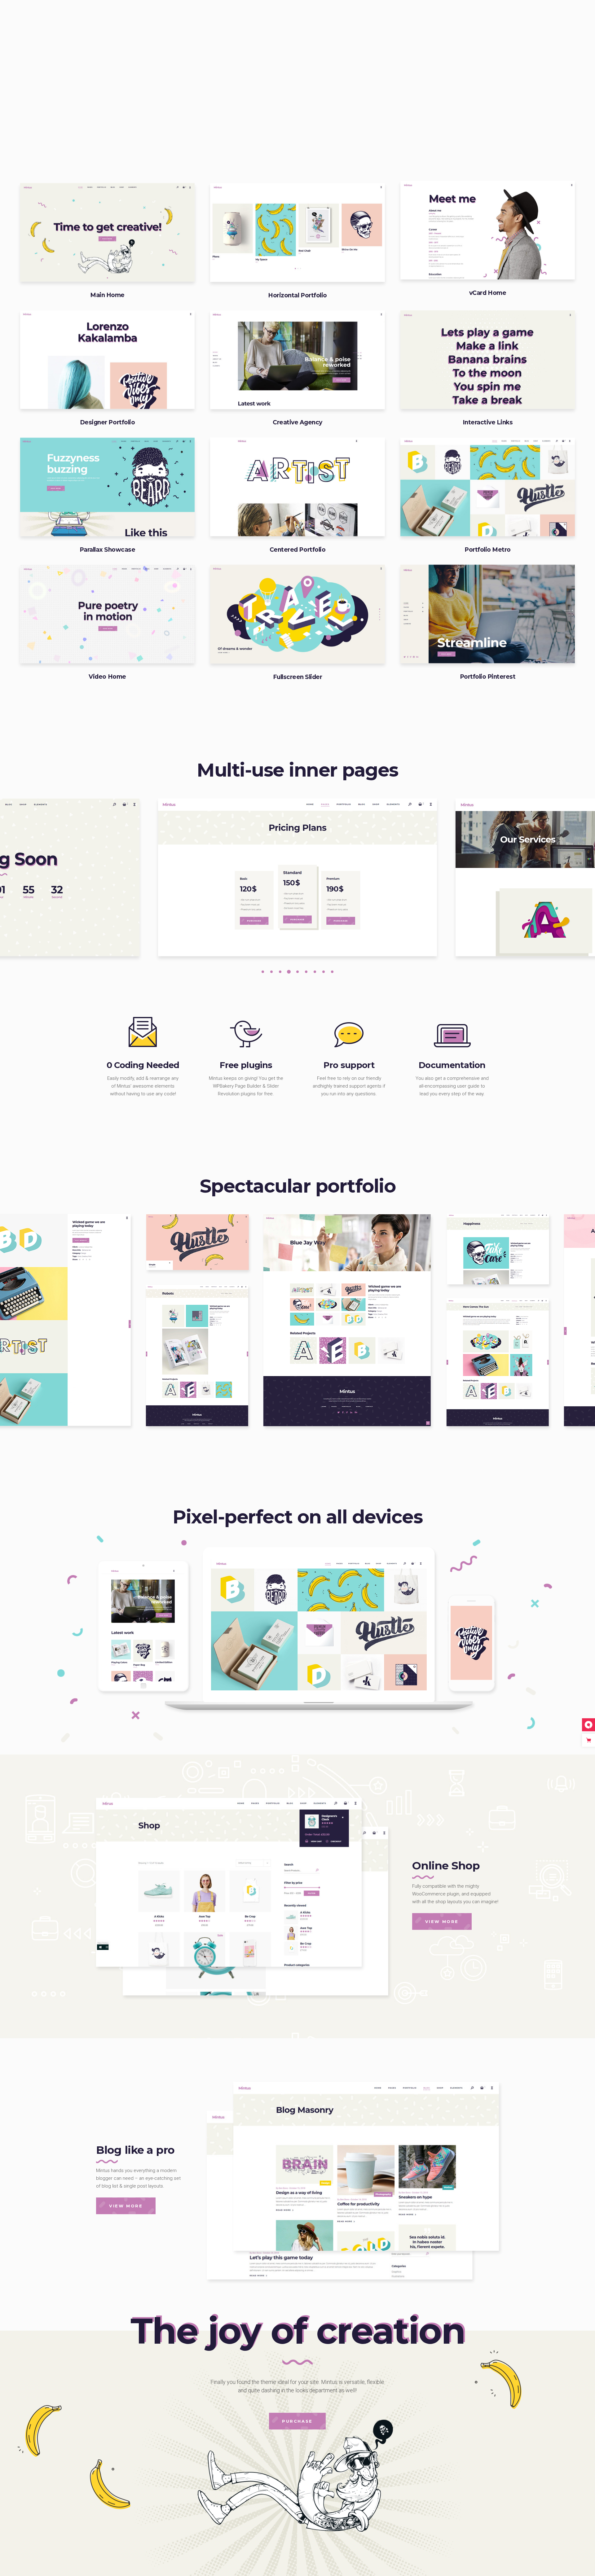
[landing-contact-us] (297, 877)
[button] (263, 971)
